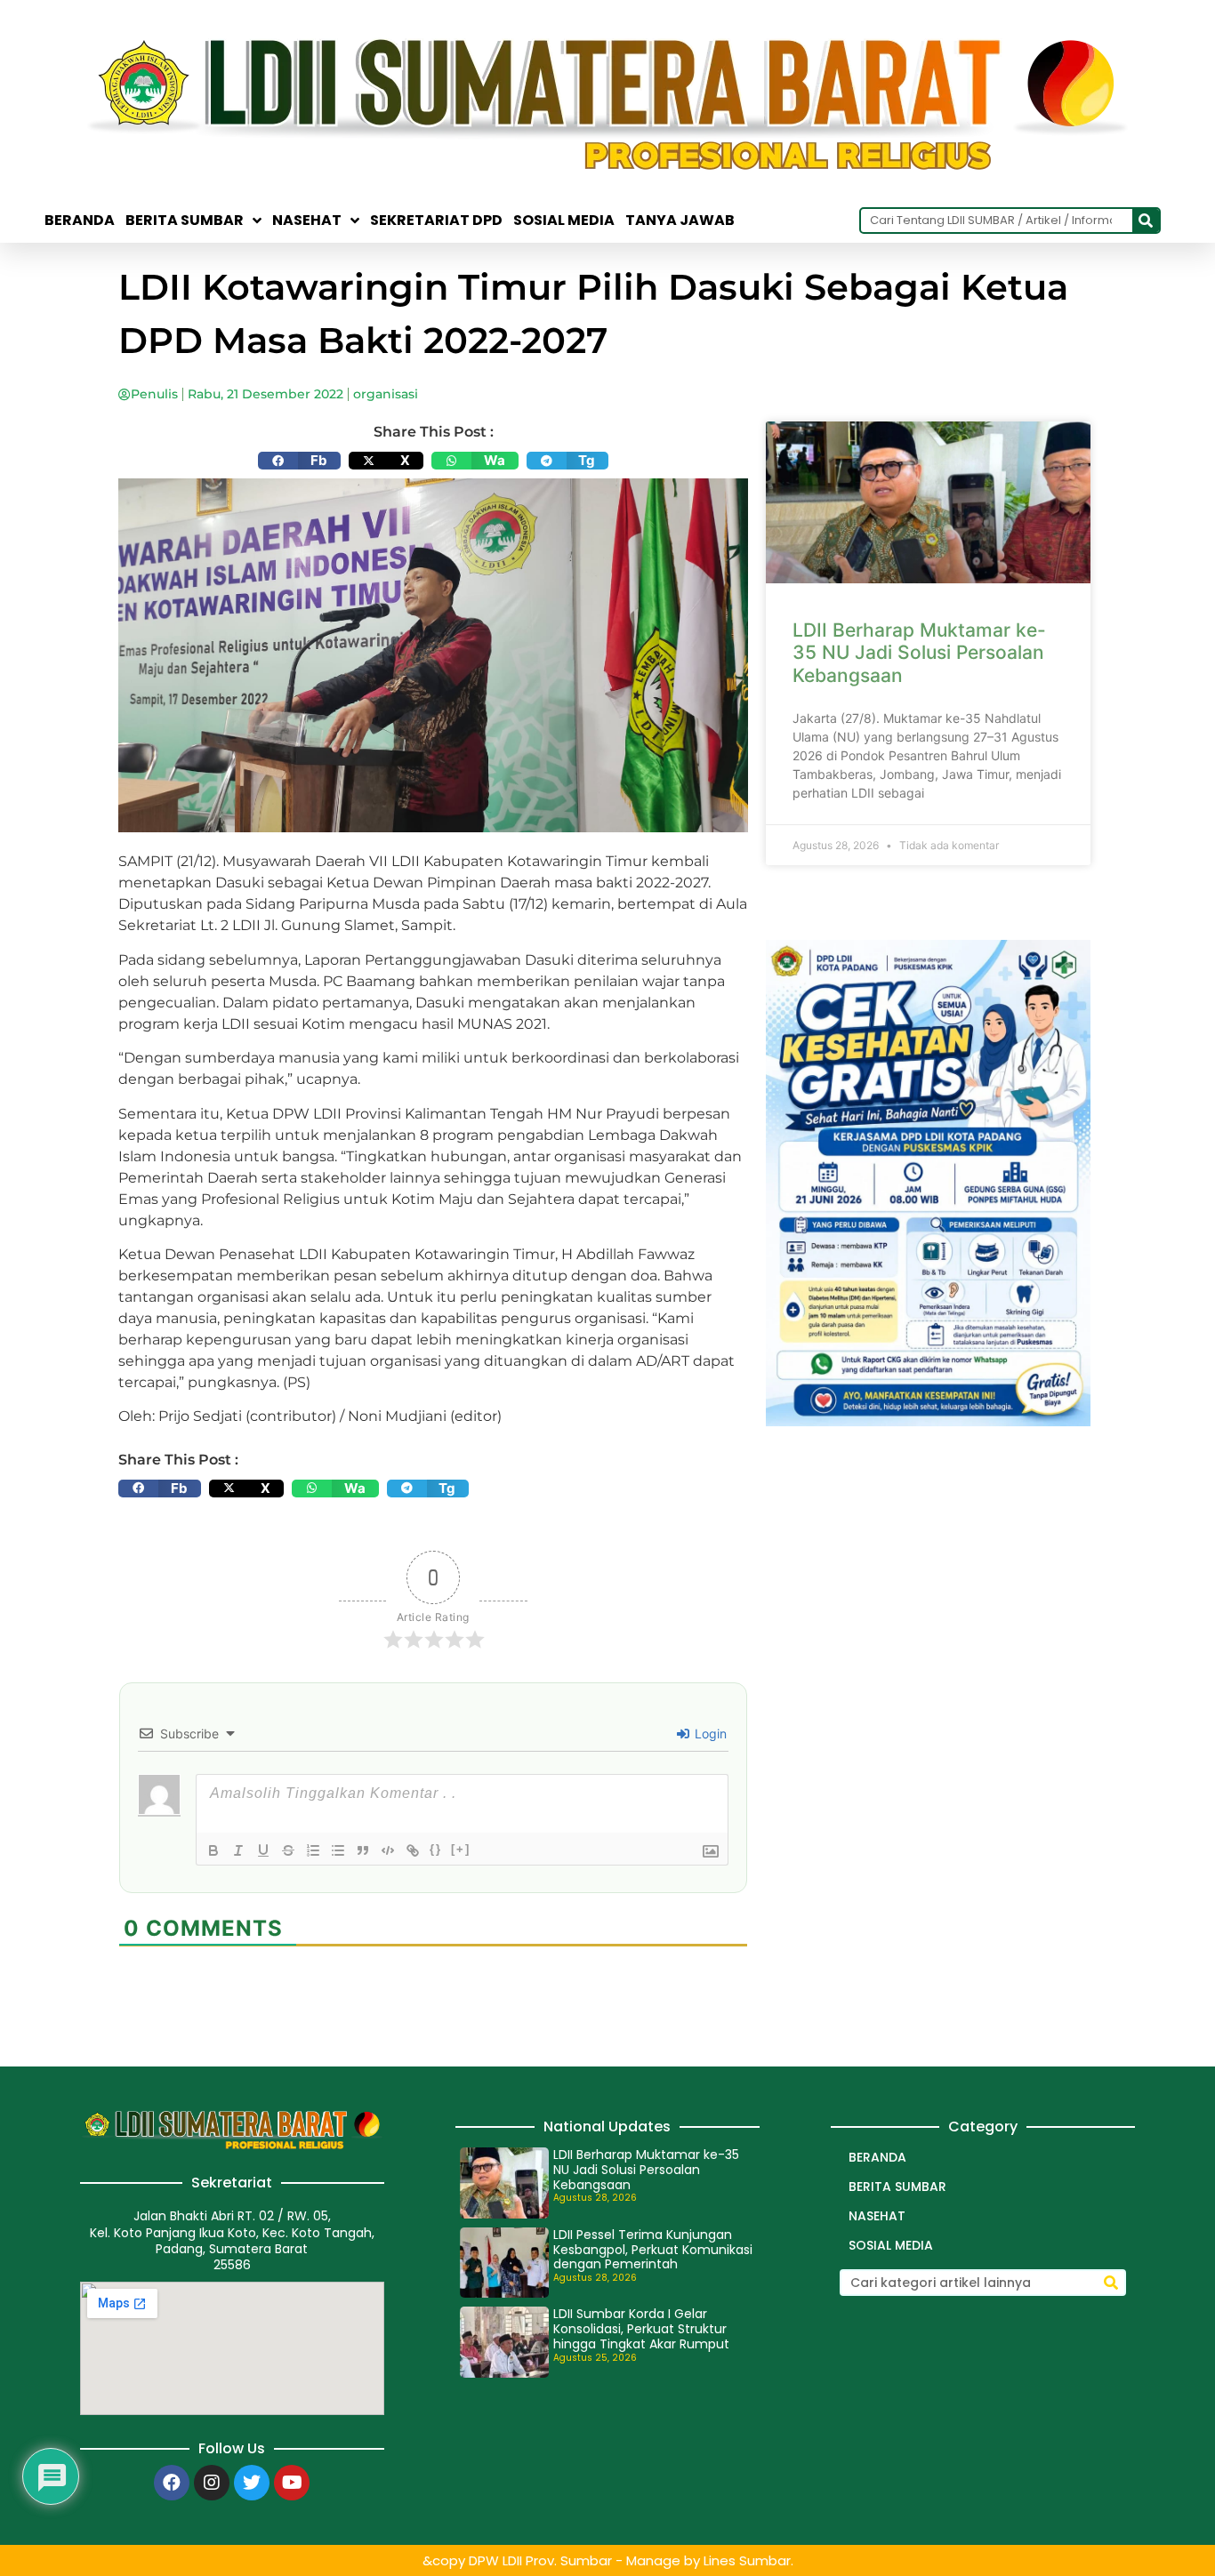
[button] (299, 461)
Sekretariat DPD (436, 221)
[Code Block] (388, 1850)
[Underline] (263, 1850)
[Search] (1146, 221)
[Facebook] (172, 2483)
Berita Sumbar (897, 2187)
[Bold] (213, 1850)
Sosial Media (564, 221)
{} (436, 1849)
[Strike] (288, 1850)
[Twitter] (252, 2483)
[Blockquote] (363, 1850)
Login (709, 1733)
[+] (461, 1849)
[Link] (413, 1850)
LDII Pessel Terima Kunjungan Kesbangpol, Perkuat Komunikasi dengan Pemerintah (653, 2250)
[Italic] (238, 1850)
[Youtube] (292, 2483)
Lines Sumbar (747, 2560)
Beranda (80, 221)
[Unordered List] (338, 1850)
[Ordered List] (313, 1850)
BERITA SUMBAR (185, 221)
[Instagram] (212, 2483)
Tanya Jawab (680, 221)
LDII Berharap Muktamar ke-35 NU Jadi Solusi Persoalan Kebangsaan (919, 652)
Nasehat (307, 221)
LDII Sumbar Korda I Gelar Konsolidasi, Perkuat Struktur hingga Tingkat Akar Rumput (641, 2329)
